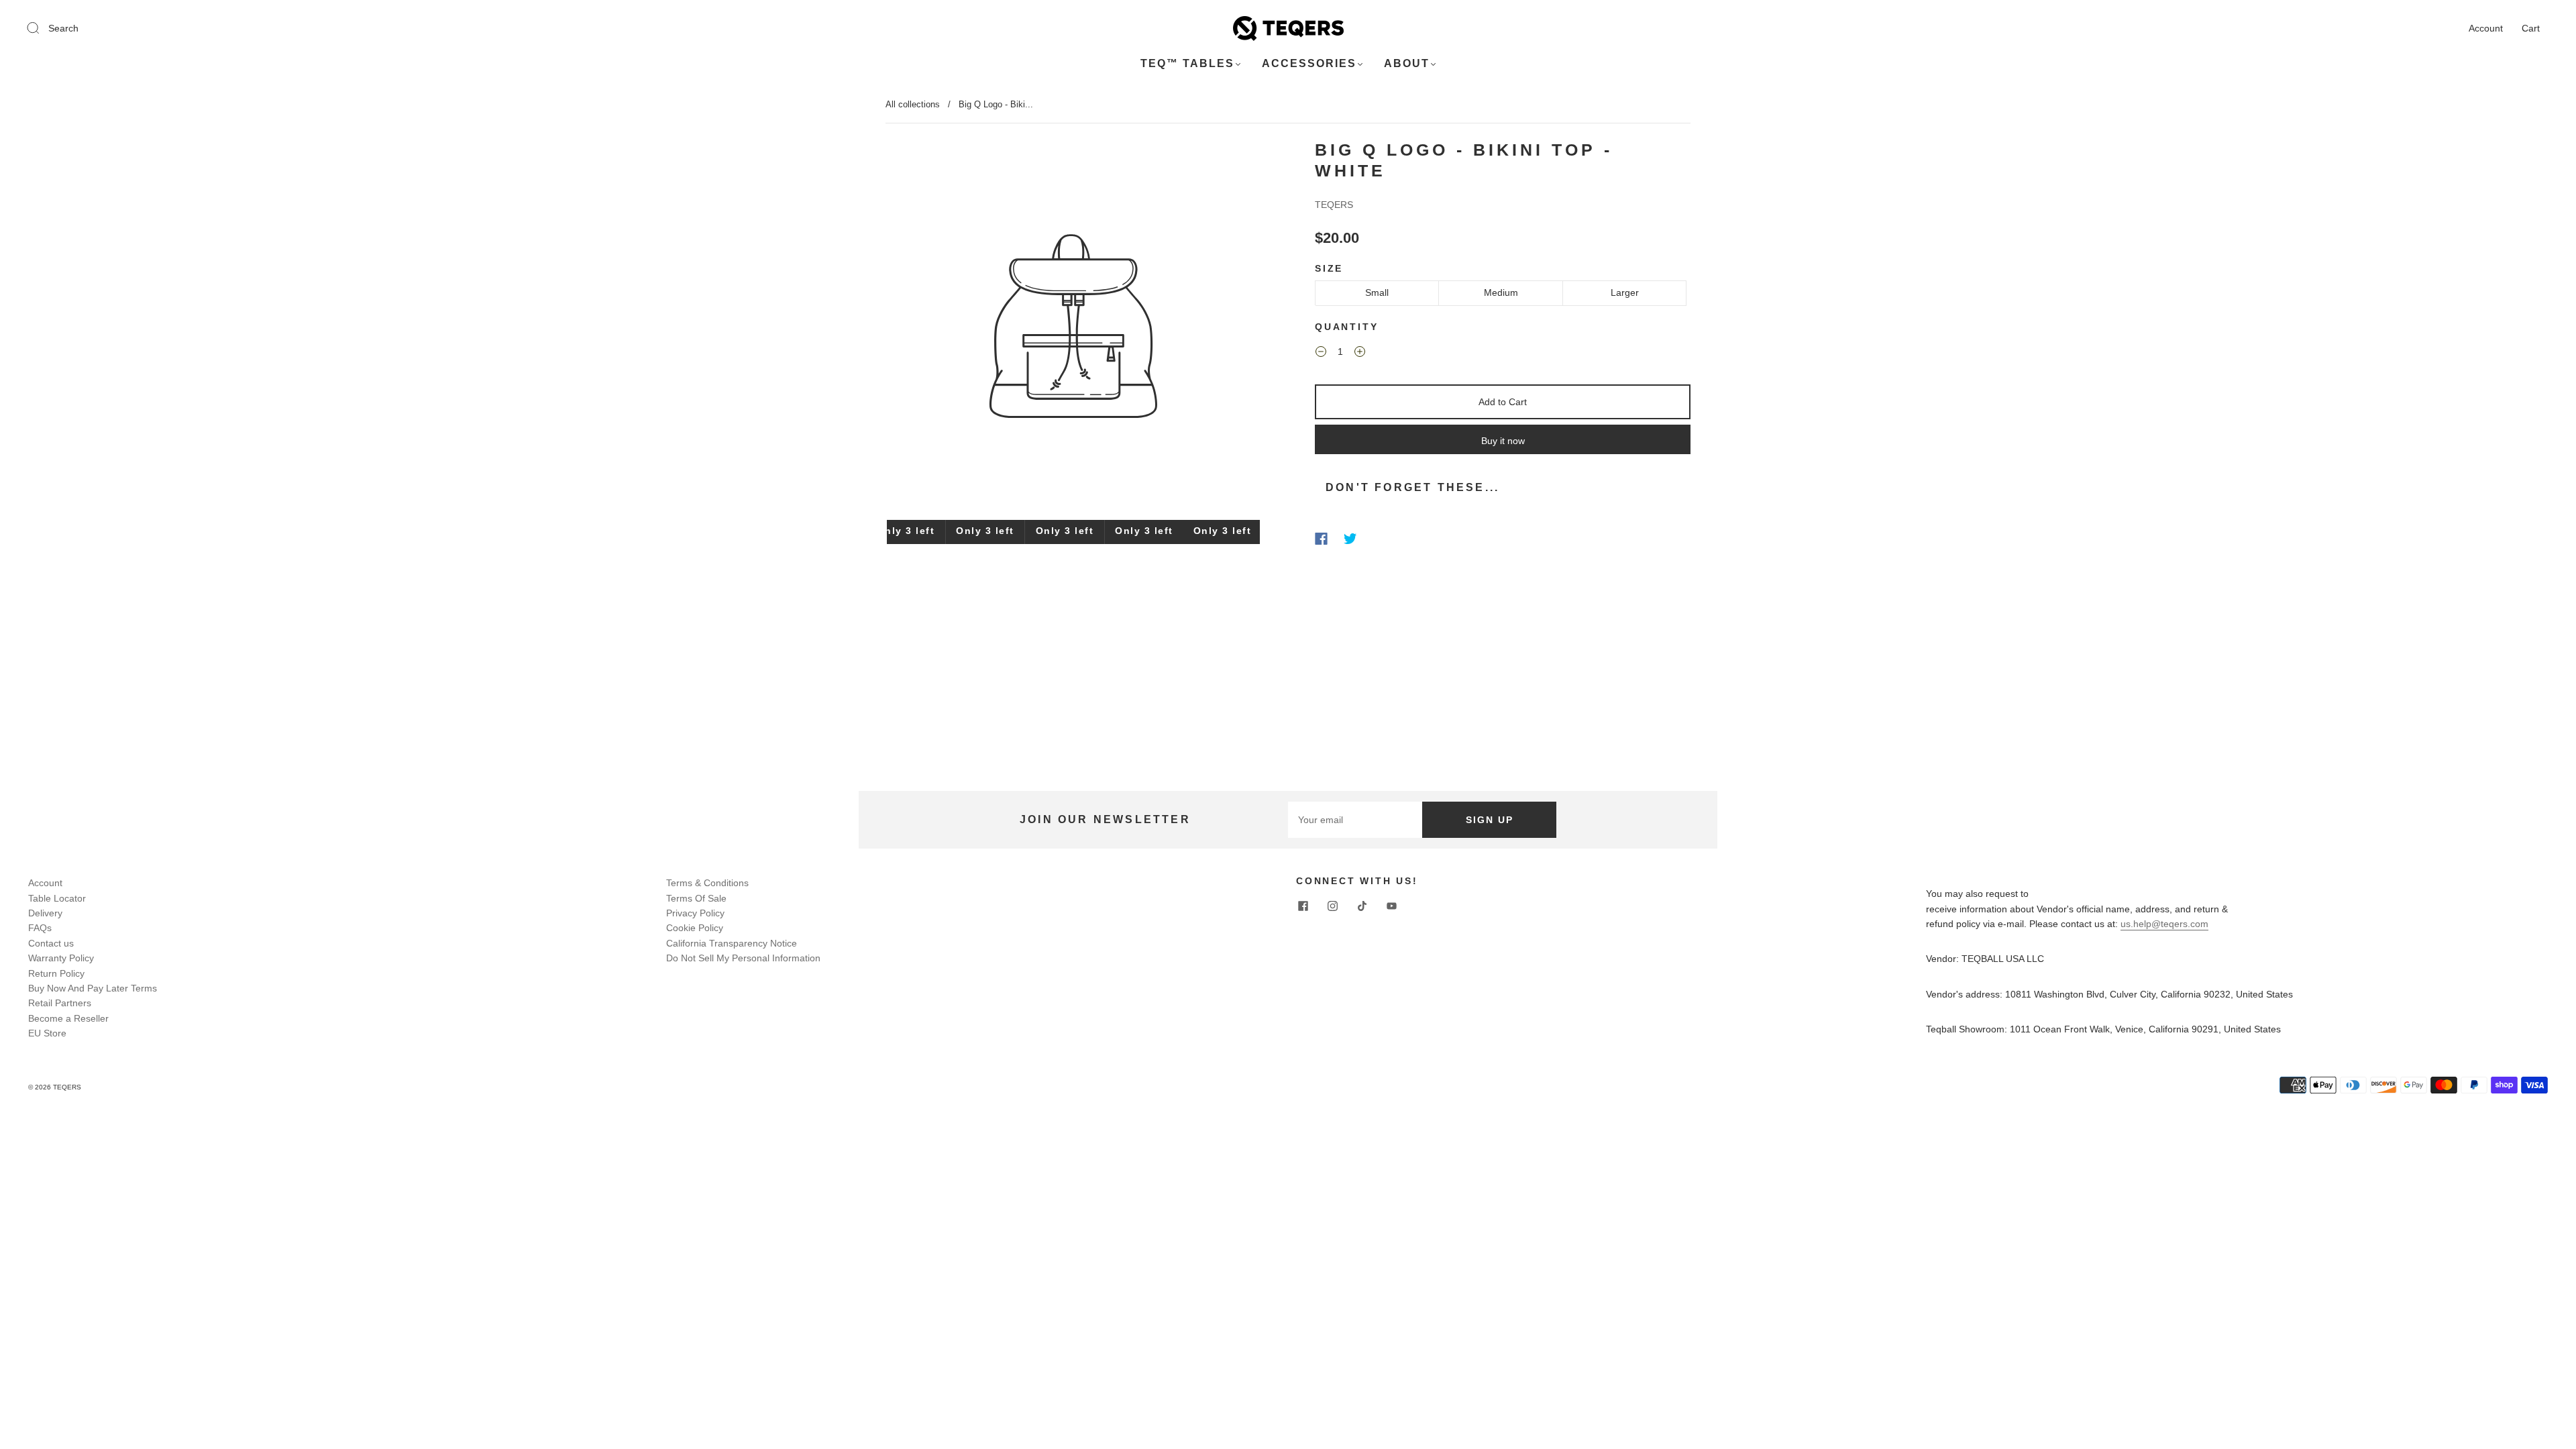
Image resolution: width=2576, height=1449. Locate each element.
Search (63, 28)
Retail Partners (60, 1003)
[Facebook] (1321, 539)
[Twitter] (1350, 539)
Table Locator (57, 898)
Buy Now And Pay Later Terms (93, 988)
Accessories (1309, 63)
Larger (1625, 292)
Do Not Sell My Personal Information (743, 958)
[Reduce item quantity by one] (1321, 354)
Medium (1501, 292)
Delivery (45, 913)
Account (2486, 28)
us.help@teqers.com (2164, 924)
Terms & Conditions (707, 883)
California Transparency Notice (732, 943)
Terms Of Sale (696, 898)
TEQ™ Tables (1187, 63)
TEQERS (1334, 205)
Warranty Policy (61, 958)
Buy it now (1503, 441)
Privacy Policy (695, 913)
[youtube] (1391, 906)
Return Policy (56, 973)
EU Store (47, 1033)
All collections (913, 104)
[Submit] (42, 28)
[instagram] (1332, 906)
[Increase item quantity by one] (1360, 354)
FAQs (40, 928)
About (1407, 63)
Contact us (51, 943)
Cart (2531, 28)
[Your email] (1355, 820)
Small (1377, 292)
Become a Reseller (68, 1018)
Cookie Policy (695, 928)
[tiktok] (1362, 906)
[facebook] (1303, 906)
